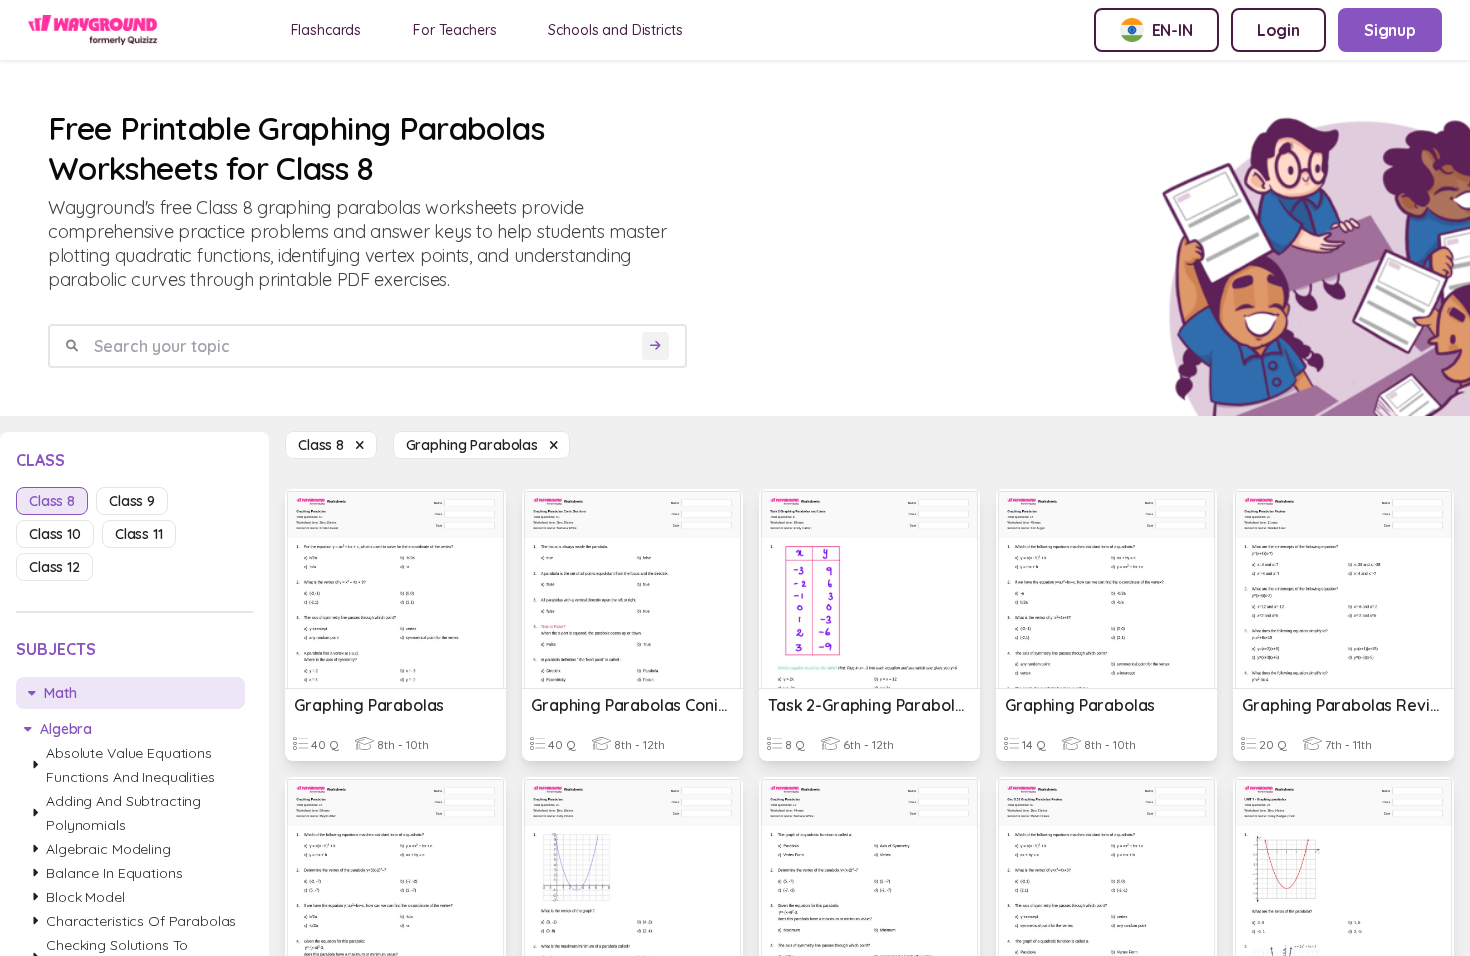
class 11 (139, 534)
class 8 (52, 501)
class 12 (54, 567)
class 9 (132, 501)
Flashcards (326, 30)
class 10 (55, 534)
